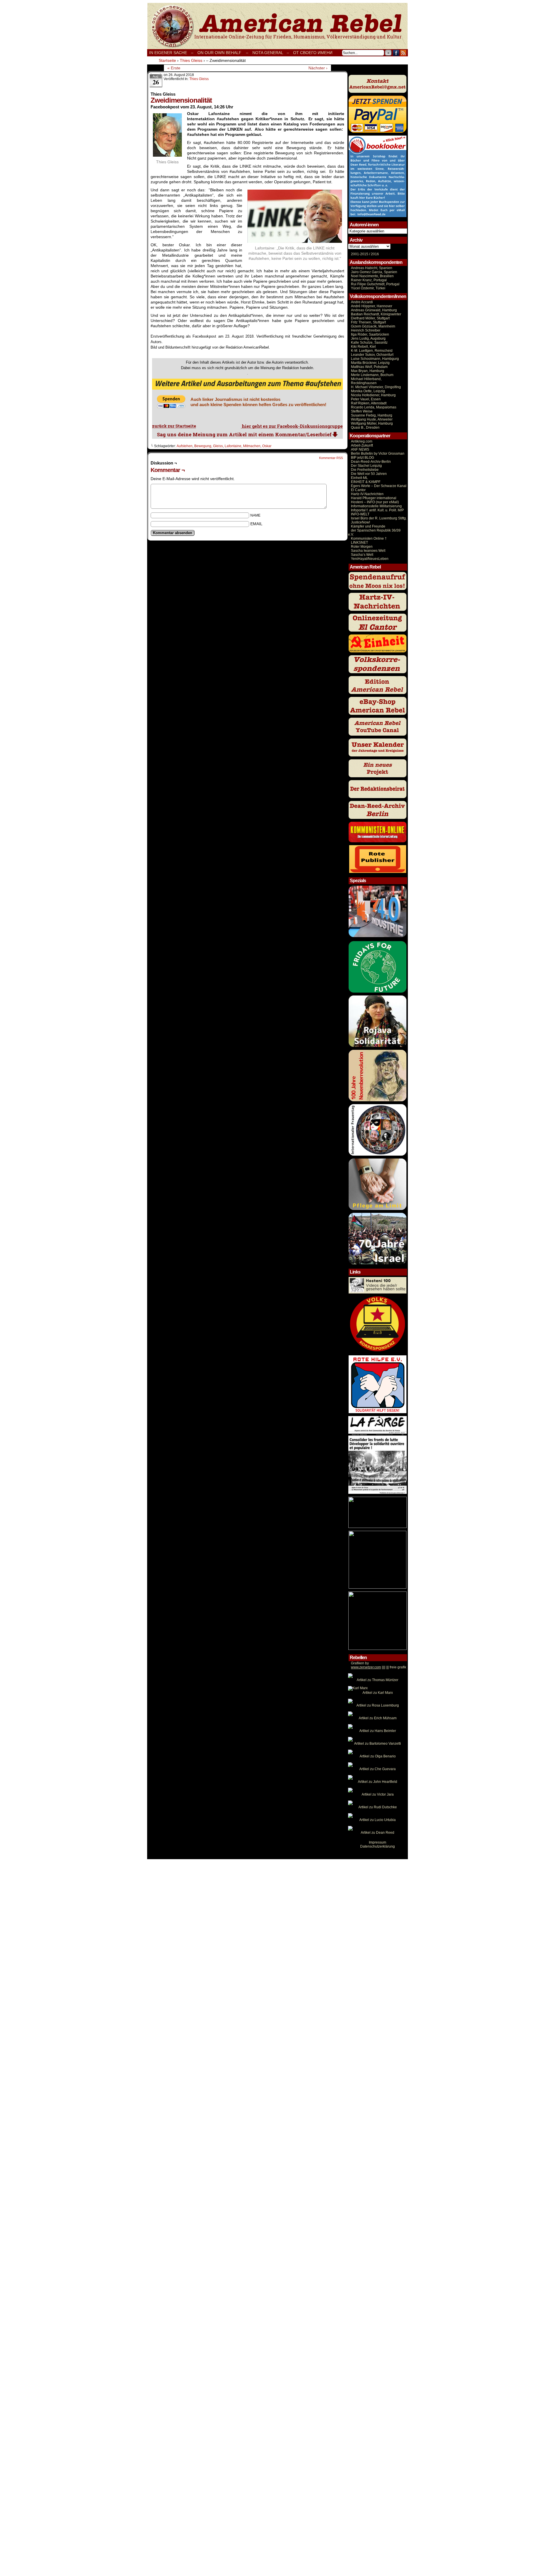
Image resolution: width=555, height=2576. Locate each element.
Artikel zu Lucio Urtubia (378, 1820)
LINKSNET (359, 543)
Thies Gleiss (199, 79)
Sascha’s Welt (362, 555)
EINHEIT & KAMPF (366, 482)
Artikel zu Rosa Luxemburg (378, 1705)
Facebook (396, 53)
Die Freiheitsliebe (365, 470)
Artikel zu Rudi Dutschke (378, 1807)
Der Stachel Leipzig (366, 466)
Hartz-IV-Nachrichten (367, 494)
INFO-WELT (360, 514)
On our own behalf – (223, 53)
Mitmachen (252, 446)
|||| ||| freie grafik (379, 1667)
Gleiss (218, 446)
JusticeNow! (360, 522)
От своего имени (313, 53)
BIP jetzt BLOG (362, 458)
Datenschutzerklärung (378, 1846)
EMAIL (256, 524)
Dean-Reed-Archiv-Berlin (371, 462)
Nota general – (271, 53)
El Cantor (358, 490)
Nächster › (318, 68)
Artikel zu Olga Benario (378, 1756)
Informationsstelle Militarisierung (376, 506)
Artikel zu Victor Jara (378, 1794)
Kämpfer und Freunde (368, 526)
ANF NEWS (360, 449)
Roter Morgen (362, 547)
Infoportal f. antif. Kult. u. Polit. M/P (377, 510)
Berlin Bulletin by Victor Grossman (378, 454)
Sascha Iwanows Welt (368, 551)
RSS (403, 53)
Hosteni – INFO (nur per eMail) (375, 502)
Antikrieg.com (362, 441)
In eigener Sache (168, 53)
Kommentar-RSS (331, 458)
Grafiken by (360, 1663)
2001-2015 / (360, 254)
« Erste (174, 68)
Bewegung (203, 446)
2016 (374, 254)
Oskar (267, 446)
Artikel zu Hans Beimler (378, 1731)
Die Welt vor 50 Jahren (369, 474)
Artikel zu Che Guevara (378, 1769)
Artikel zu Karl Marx (378, 1693)
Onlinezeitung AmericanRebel (277, 26)
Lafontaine (233, 446)
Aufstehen (185, 446)
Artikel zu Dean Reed (378, 1833)
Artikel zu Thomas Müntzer (378, 1680)
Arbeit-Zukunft (362, 445)
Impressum (378, 1842)
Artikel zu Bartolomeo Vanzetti (378, 1744)
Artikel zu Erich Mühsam (378, 1718)
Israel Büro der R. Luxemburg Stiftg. (379, 518)
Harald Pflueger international (374, 498)
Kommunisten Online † (369, 538)
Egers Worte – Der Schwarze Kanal (379, 486)
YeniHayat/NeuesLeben (370, 559)
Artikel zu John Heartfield (378, 1782)
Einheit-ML (359, 478)
